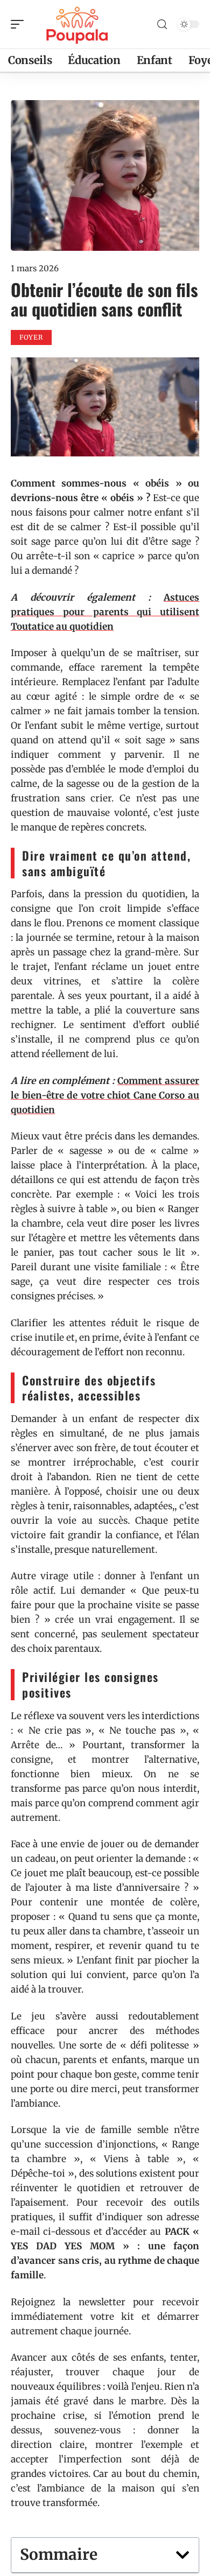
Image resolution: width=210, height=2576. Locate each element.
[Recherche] (162, 24)
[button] (183, 2555)
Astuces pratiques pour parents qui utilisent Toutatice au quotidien (105, 612)
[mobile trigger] (20, 24)
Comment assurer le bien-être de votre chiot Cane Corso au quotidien (105, 1095)
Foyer (31, 337)
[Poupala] (78, 24)
